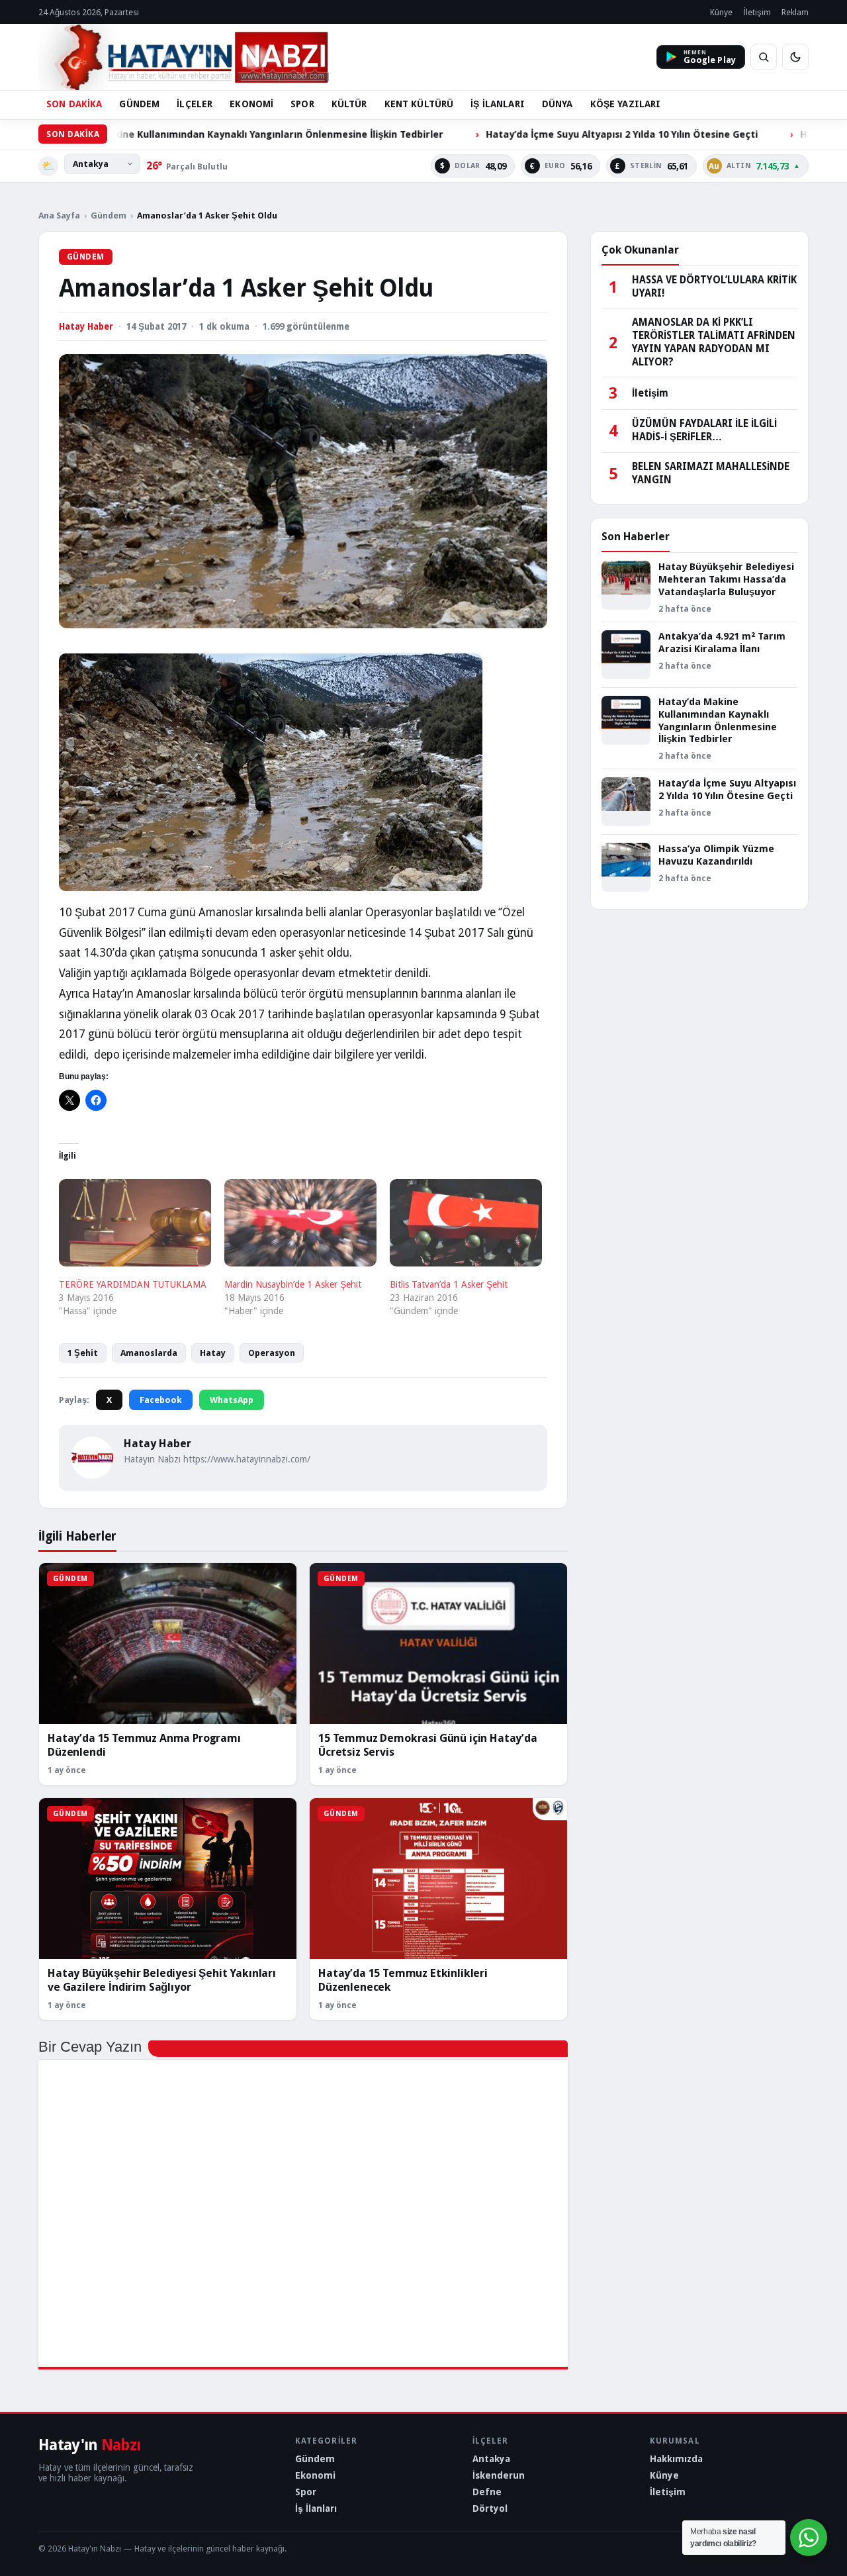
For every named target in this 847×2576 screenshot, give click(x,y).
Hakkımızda (676, 2459)
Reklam (795, 12)
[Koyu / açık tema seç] (795, 57)
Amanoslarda (149, 1353)
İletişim (757, 12)
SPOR (302, 104)
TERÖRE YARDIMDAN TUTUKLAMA (133, 1284)
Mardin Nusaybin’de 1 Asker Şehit (293, 1284)
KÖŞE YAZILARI (626, 104)
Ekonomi (315, 2475)
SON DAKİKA (74, 104)
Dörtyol (490, 2508)
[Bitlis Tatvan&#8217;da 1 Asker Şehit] (466, 1223)
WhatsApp (232, 1400)
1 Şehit (83, 1353)
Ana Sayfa (59, 215)
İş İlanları (316, 2508)
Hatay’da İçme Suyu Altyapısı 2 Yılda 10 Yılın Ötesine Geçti (525, 134)
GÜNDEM (139, 104)
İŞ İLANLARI (498, 104)
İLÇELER (195, 104)
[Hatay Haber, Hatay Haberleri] (184, 57)
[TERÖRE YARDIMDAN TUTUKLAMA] (135, 1223)
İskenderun (499, 2475)
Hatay (213, 1353)
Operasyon (272, 1353)
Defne (487, 2492)
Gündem (109, 215)
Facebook (161, 1400)
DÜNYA (557, 104)
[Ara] (764, 57)
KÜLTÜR (349, 104)
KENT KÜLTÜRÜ (419, 104)
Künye (721, 12)
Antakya (491, 2459)
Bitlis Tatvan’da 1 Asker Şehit (449, 1284)
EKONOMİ (251, 104)
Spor (306, 2492)
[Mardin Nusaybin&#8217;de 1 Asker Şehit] (300, 1223)
